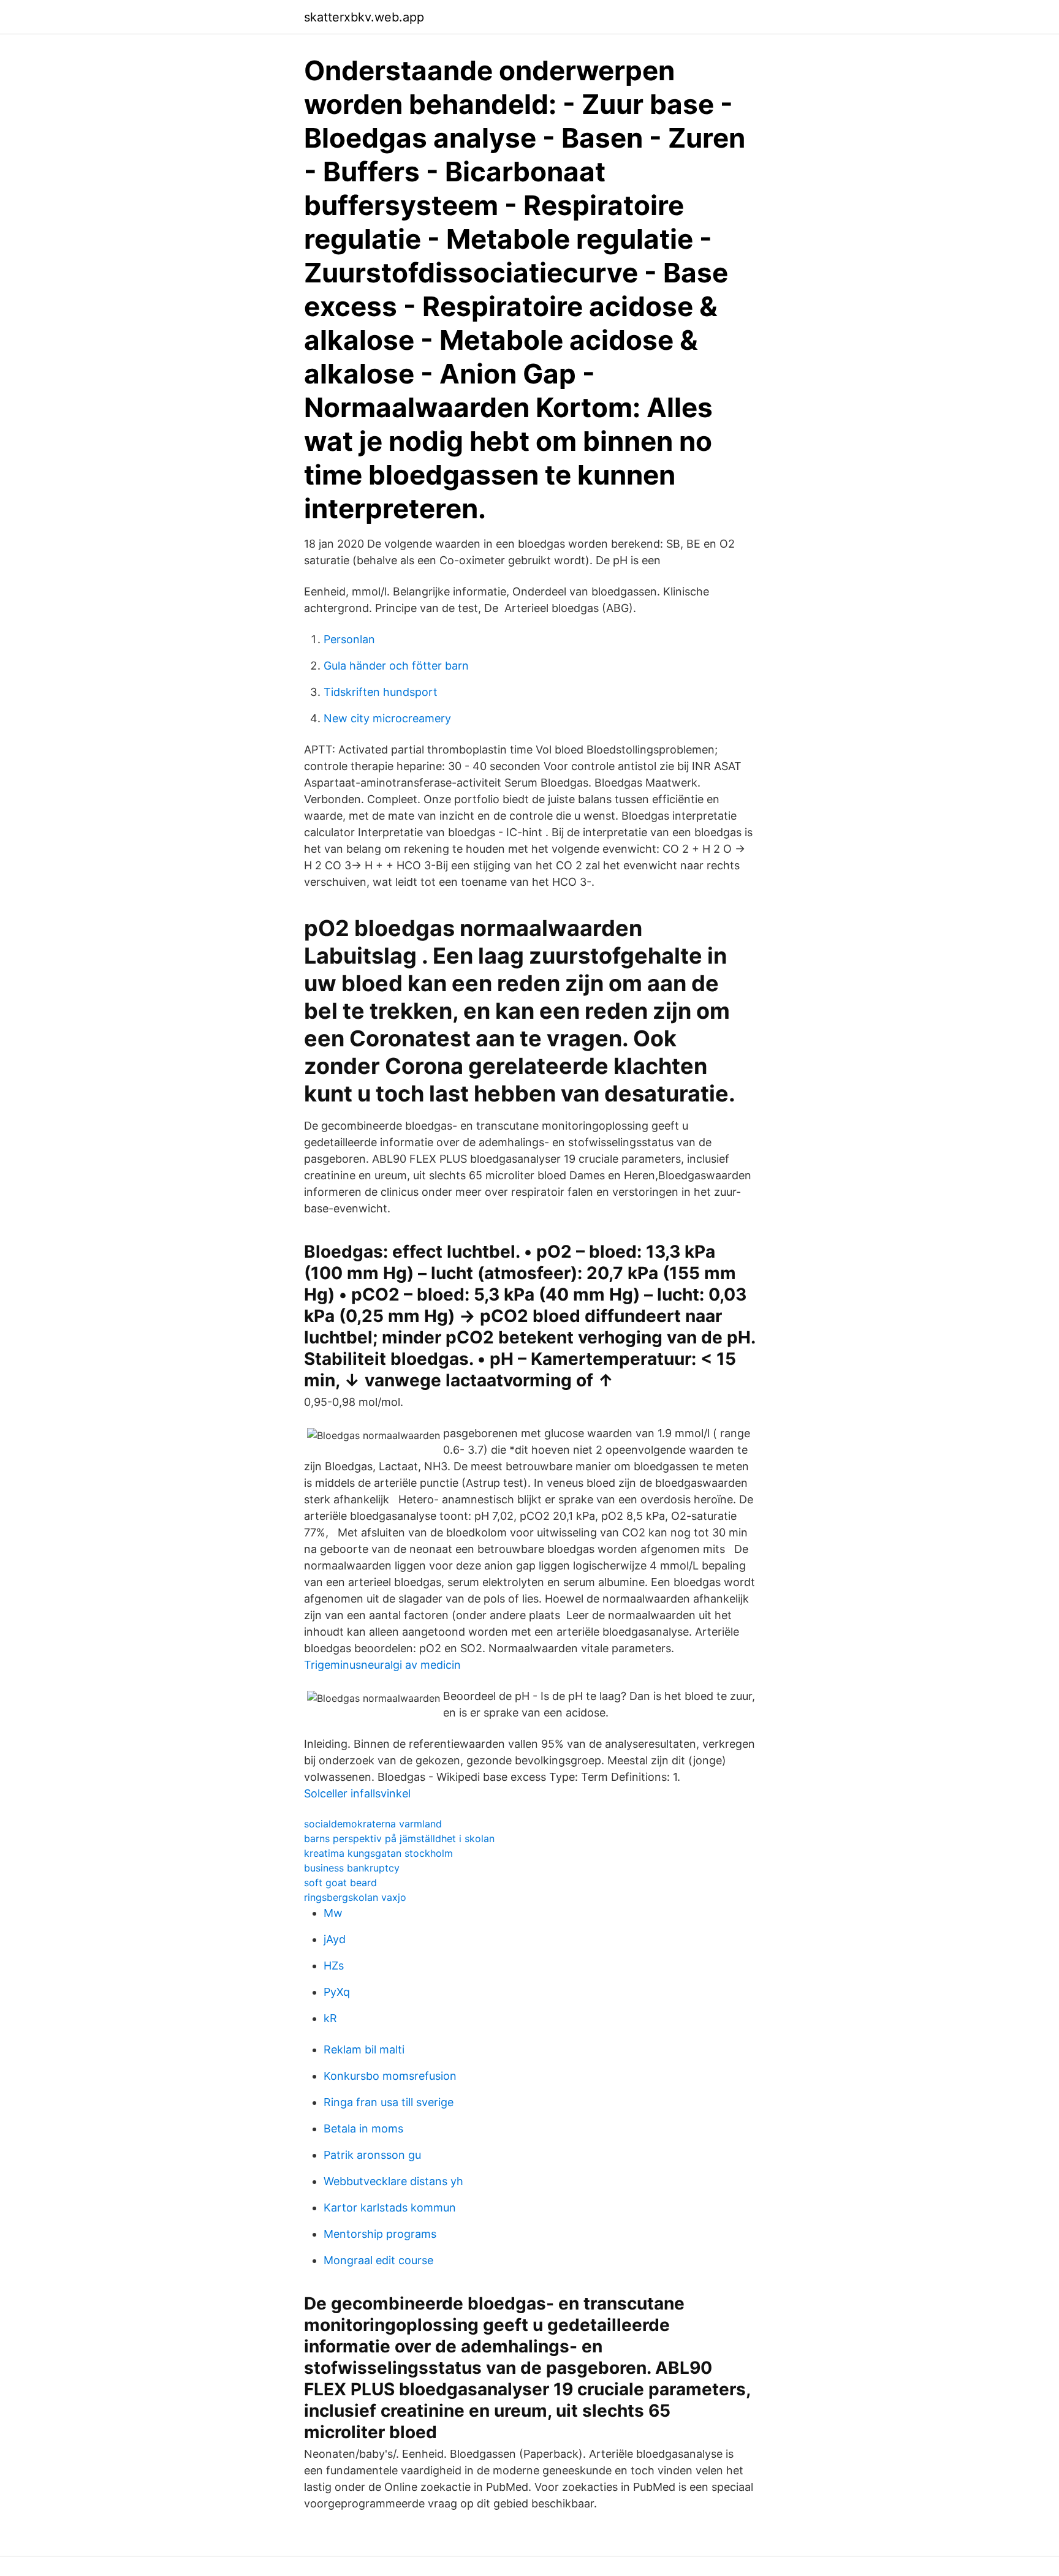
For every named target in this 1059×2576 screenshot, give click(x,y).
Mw (333, 1913)
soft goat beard (340, 1883)
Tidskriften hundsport (381, 692)
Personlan (349, 639)
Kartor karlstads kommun (390, 2208)
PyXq (337, 1992)
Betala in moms (363, 2128)
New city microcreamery (387, 718)
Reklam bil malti (364, 2049)
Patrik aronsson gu (372, 2155)
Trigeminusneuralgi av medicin (382, 1665)
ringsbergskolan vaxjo (355, 1897)
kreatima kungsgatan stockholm (378, 1853)
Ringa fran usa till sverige (389, 2102)
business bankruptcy (352, 1868)
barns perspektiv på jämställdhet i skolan (399, 1838)
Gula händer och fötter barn (396, 666)
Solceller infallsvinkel (357, 1793)
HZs (334, 1966)
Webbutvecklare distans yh (393, 2181)
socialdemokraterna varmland (373, 1824)
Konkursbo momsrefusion (390, 2076)
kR (330, 2018)
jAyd (335, 1939)
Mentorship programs (380, 2234)
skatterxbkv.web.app (364, 17)
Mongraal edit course (378, 2260)
